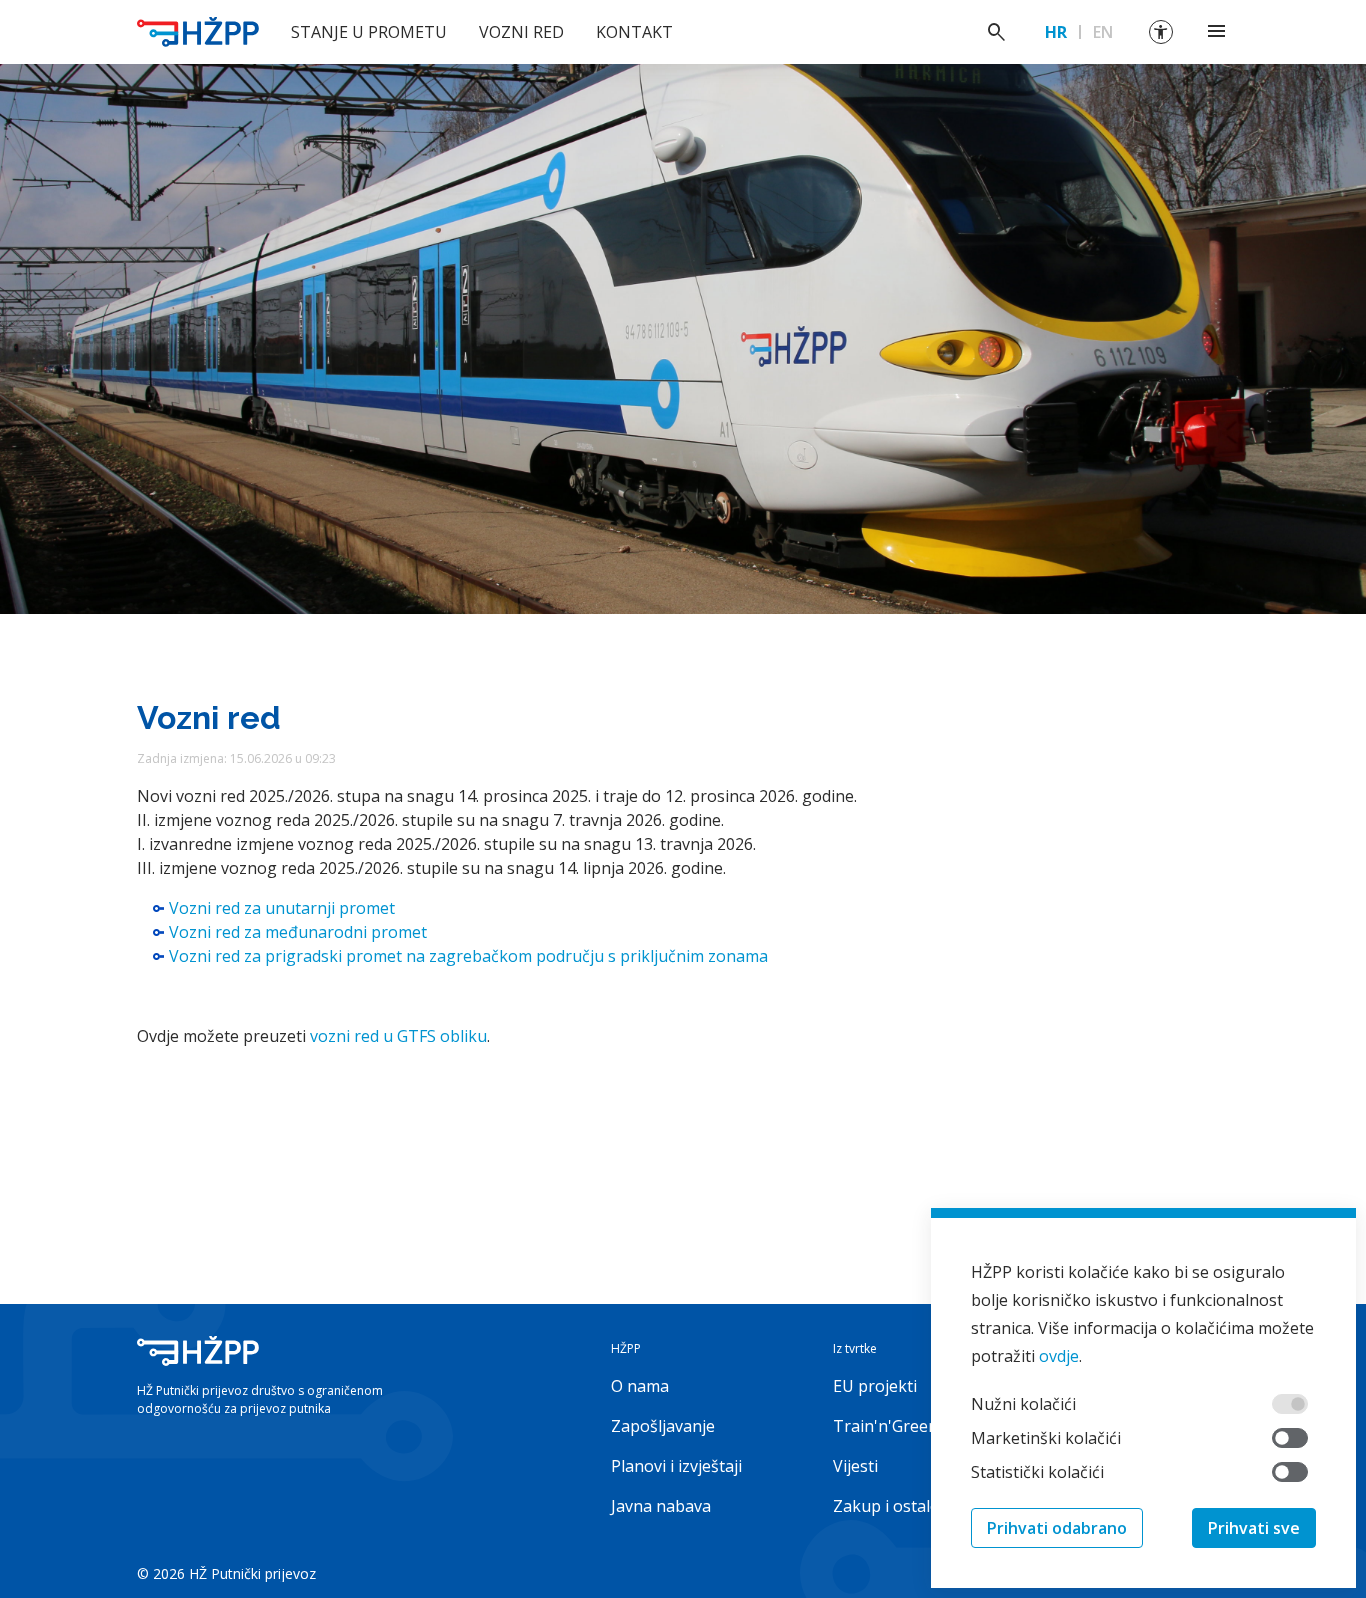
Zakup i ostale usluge (913, 1506)
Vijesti (855, 1466)
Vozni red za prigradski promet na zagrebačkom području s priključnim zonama (468, 956)
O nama (640, 1386)
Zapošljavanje (663, 1426)
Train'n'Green (885, 1426)
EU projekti (875, 1386)
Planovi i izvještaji (676, 1466)
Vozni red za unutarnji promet (282, 908)
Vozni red (521, 32)
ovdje (1059, 1356)
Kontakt (634, 32)
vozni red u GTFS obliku (398, 1036)
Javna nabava (661, 1506)
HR (1056, 32)
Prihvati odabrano (1057, 1528)
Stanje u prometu (369, 32)
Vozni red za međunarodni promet (298, 932)
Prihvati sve (1254, 1528)
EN (1103, 32)
